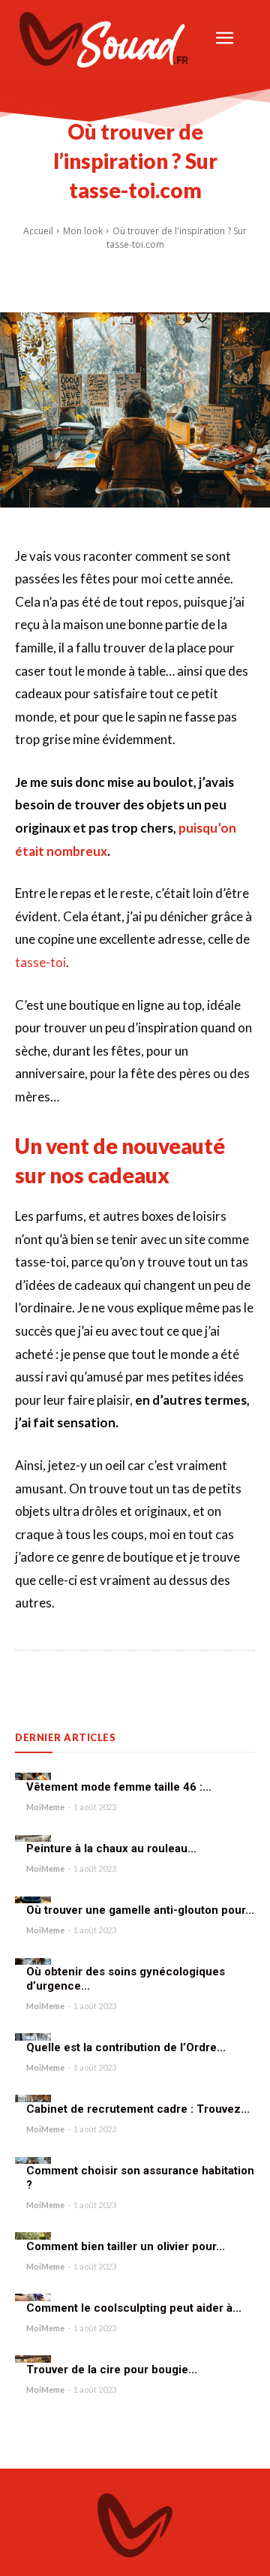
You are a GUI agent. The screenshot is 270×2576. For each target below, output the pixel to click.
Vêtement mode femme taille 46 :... (119, 1787)
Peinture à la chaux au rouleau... (111, 1848)
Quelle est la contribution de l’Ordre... (126, 2047)
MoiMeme (45, 1807)
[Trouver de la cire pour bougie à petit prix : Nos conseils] (33, 2359)
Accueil (38, 231)
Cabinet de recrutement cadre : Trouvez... (138, 2109)
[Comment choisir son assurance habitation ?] (33, 2161)
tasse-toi (40, 962)
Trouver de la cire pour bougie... (112, 2370)
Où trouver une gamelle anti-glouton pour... (140, 1910)
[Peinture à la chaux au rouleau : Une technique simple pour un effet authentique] (33, 1839)
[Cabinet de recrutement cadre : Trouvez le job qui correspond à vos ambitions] (33, 2098)
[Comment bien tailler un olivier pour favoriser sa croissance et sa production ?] (33, 2236)
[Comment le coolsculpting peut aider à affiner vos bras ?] (33, 2297)
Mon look (83, 231)
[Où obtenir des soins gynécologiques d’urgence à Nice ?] (33, 1962)
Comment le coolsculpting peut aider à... (134, 2308)
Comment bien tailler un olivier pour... (126, 2246)
